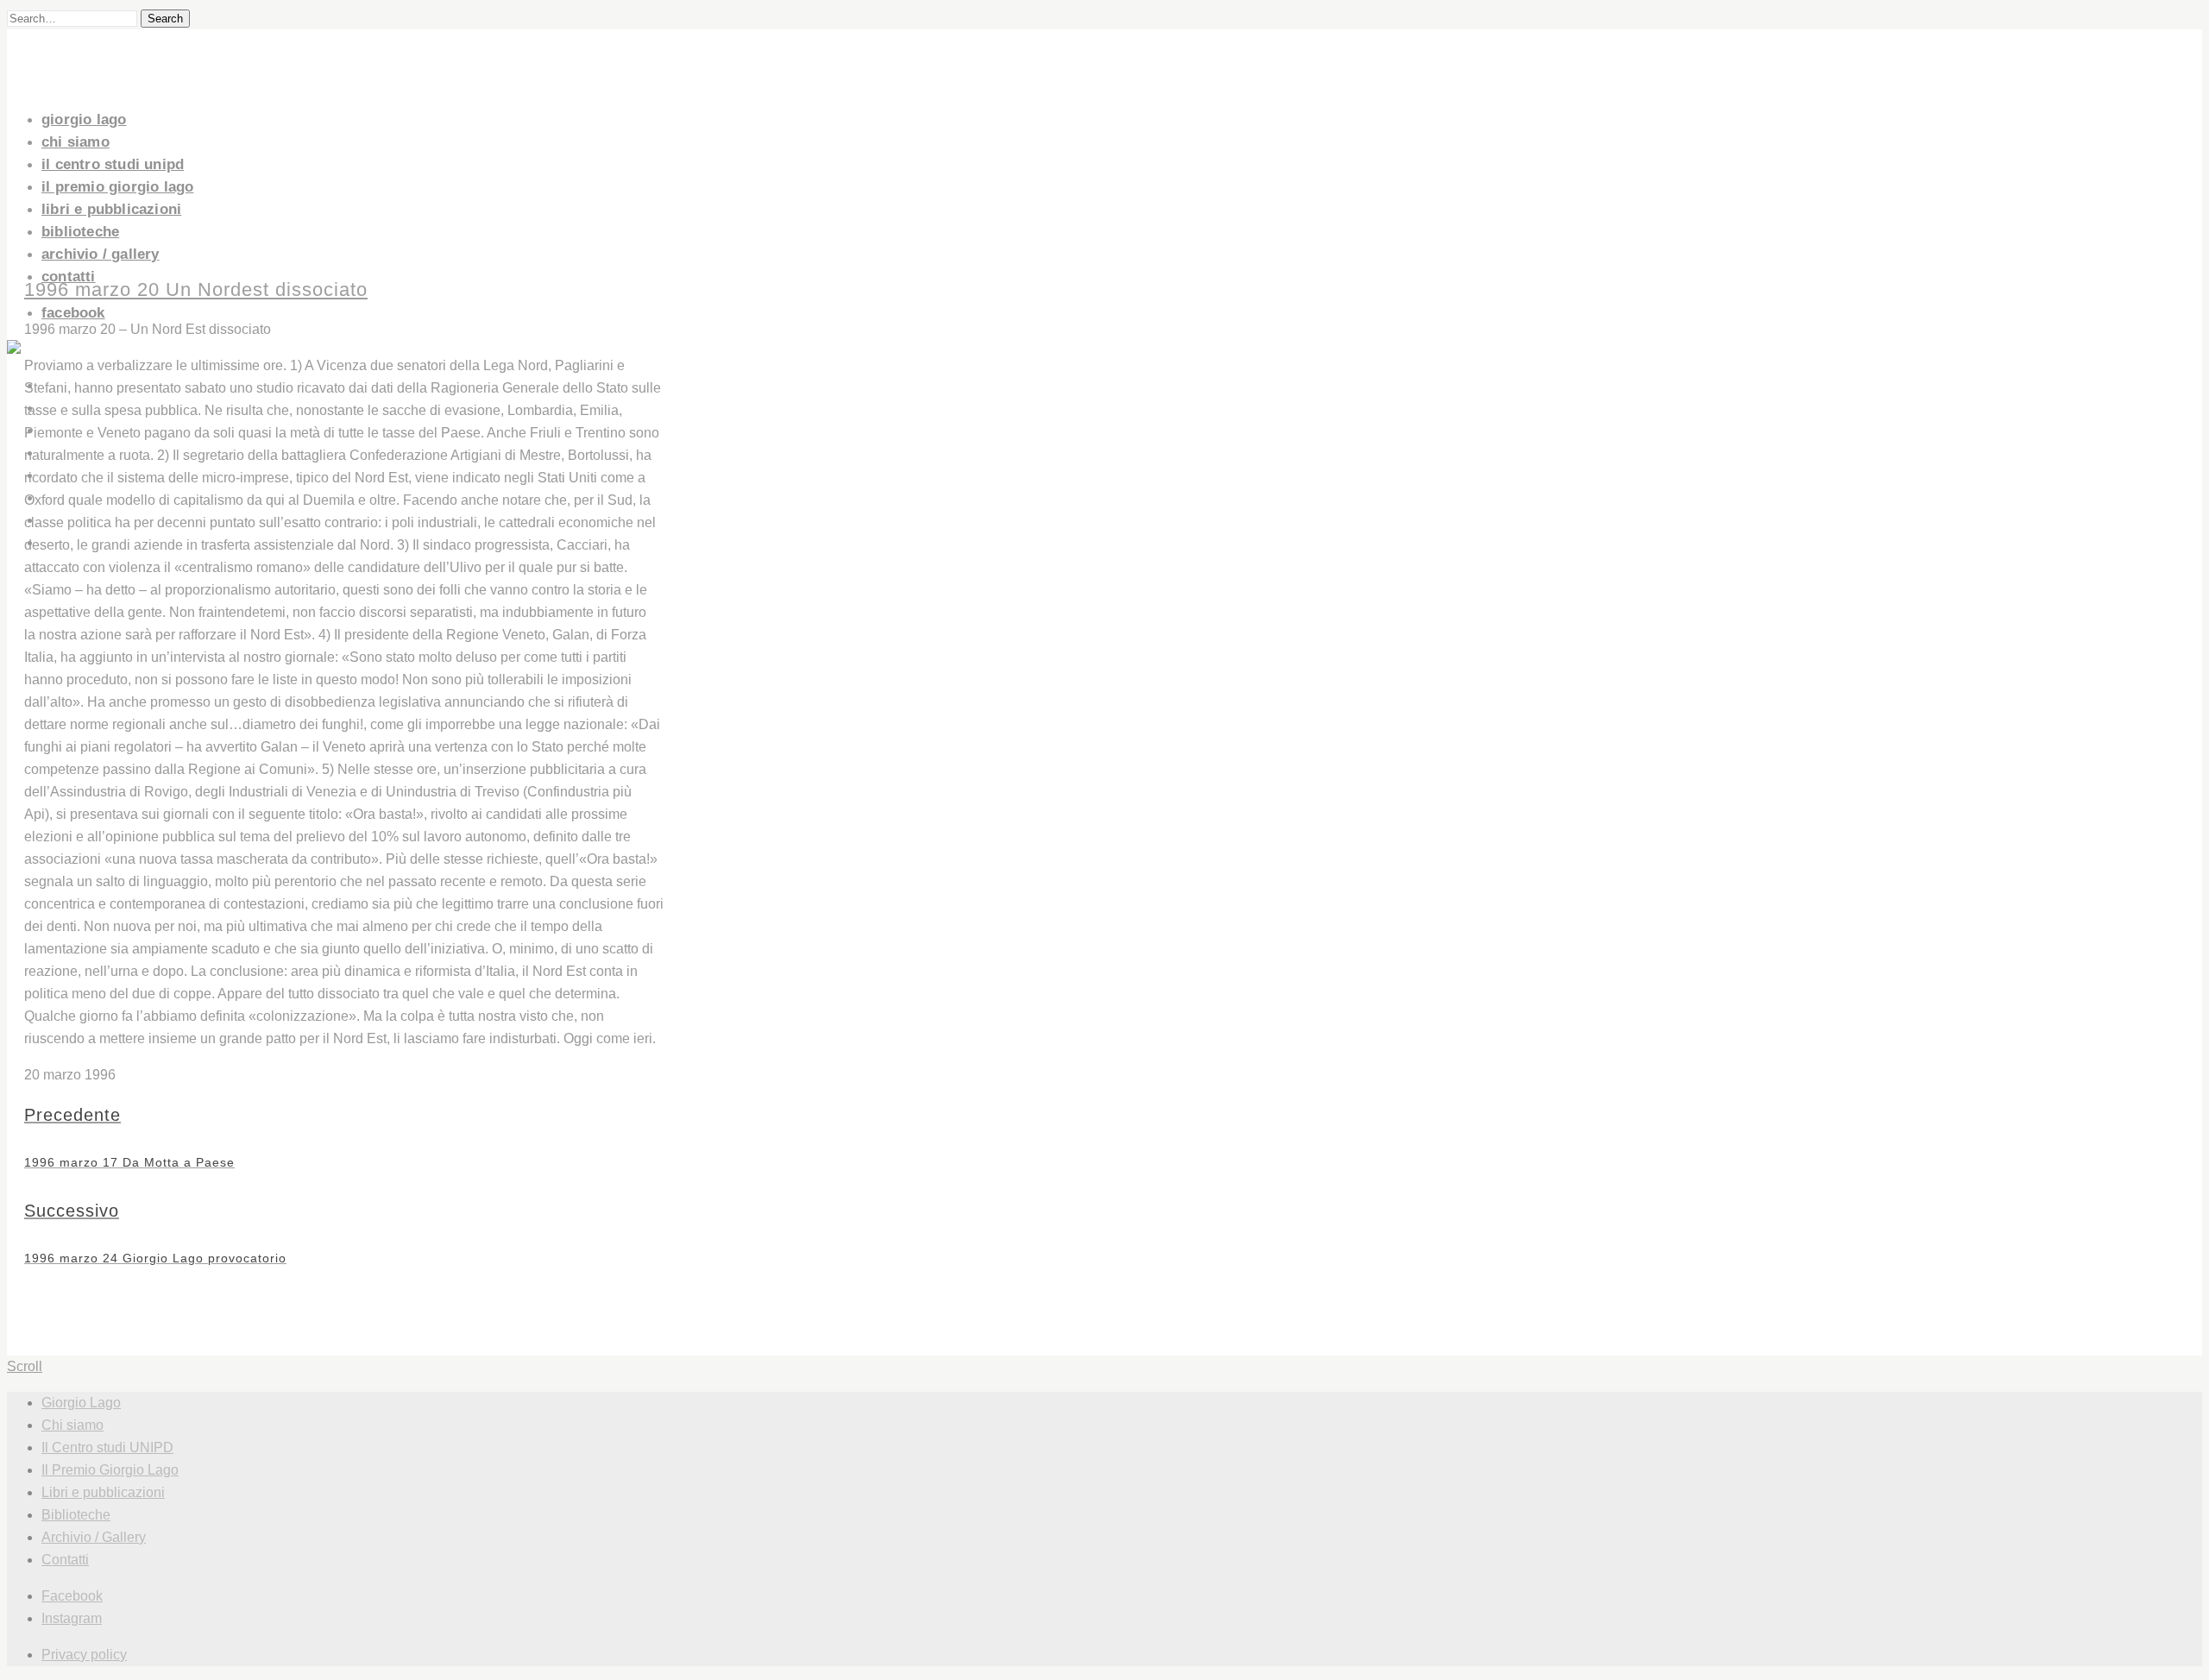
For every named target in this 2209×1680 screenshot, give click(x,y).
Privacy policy (84, 1655)
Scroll (25, 1366)
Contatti (69, 277)
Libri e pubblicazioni (111, 209)
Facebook (73, 313)
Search (165, 19)
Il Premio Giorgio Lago (117, 187)
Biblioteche (80, 232)
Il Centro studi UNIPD (113, 164)
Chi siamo (76, 142)
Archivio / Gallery (101, 254)
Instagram (72, 1618)
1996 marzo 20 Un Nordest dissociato (196, 289)
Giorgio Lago (84, 120)
